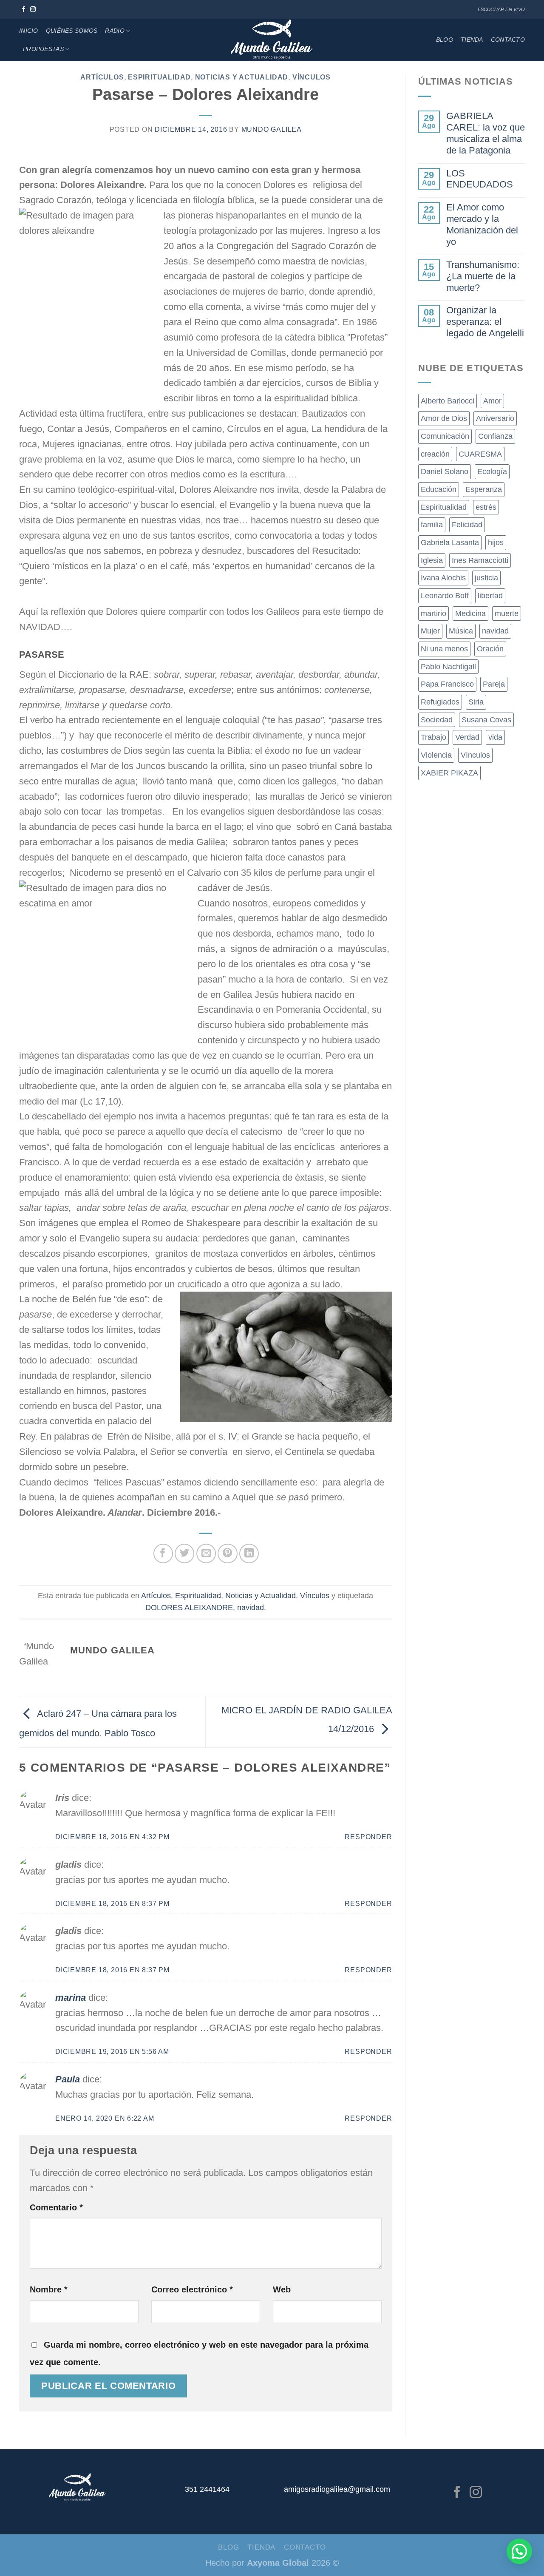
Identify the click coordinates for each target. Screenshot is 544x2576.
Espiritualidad (159, 77)
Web (282, 2289)
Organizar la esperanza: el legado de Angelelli (485, 322)
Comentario (56, 2207)
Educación (439, 489)
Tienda (472, 40)
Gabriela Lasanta (450, 542)
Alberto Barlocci (448, 401)
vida (495, 737)
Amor (492, 401)
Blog (445, 40)
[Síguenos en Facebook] (24, 10)
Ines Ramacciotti (480, 560)
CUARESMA (480, 454)
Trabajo (433, 737)
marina (71, 1998)
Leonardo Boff (445, 596)
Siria (476, 702)
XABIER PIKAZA (449, 773)
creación (435, 454)
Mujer (430, 631)
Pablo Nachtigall (448, 667)
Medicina (470, 613)
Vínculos (312, 77)
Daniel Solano (445, 471)
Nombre (49, 2289)
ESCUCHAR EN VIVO (501, 9)
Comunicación (445, 436)
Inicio (29, 31)
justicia (486, 578)
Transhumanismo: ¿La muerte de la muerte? (483, 276)
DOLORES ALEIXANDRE (189, 1608)
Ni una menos (444, 649)
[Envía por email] (206, 1554)
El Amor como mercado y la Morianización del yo (482, 224)
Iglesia (432, 560)
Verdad (467, 737)
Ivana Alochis (443, 578)
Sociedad (437, 720)
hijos (496, 542)
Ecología (492, 471)
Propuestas (43, 49)
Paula (68, 2079)
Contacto (508, 40)
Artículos (102, 77)
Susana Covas (486, 720)
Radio (115, 31)
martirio (433, 613)
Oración (490, 649)
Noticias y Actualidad (242, 77)
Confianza (495, 436)
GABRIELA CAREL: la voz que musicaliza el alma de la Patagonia (486, 133)
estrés (486, 507)
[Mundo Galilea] (272, 40)
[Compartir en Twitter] (184, 1554)
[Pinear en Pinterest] (227, 1554)
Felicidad (467, 525)
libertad (490, 596)
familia (432, 525)
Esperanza (484, 489)
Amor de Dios (444, 418)
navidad (251, 1608)
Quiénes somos (72, 31)
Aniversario (495, 418)
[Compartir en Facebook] (163, 1554)
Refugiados (440, 702)
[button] (519, 2551)
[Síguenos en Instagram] (33, 10)
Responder (368, 1837)
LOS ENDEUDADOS (480, 179)
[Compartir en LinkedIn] (249, 1554)
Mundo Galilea (272, 129)
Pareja (494, 684)
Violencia (436, 755)
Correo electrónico (192, 2289)
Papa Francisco (447, 684)
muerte (507, 613)
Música (461, 631)
